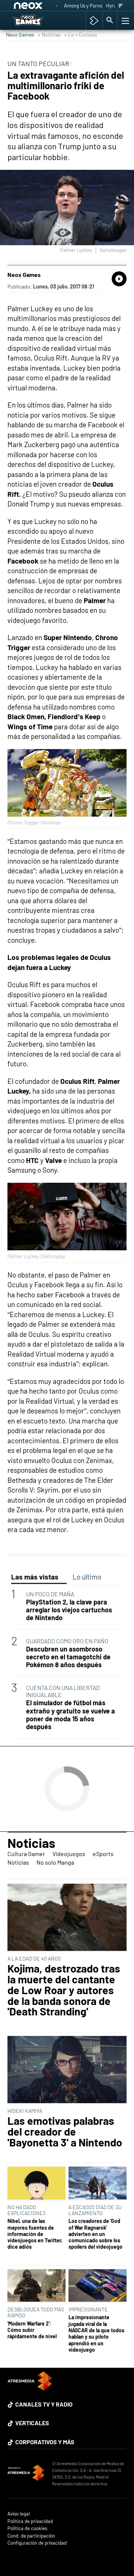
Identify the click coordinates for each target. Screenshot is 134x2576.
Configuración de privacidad (37, 2543)
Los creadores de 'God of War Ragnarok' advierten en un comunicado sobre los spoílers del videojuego (95, 2234)
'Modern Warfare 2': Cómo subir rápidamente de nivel (32, 2330)
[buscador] (110, 21)
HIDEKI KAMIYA (25, 2111)
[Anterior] (57, 6)
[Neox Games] (36, 21)
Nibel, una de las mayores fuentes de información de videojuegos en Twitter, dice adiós (35, 2234)
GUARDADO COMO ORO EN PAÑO (67, 1641)
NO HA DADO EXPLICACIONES (27, 2210)
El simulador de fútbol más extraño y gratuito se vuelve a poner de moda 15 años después (71, 1715)
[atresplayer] (94, 21)
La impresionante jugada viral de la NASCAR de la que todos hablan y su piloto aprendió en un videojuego (96, 2333)
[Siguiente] (121, 6)
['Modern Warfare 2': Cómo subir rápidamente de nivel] (36, 2286)
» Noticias (49, 35)
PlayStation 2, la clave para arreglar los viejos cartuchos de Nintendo (69, 1610)
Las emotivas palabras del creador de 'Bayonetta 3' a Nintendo (65, 2131)
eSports (103, 1854)
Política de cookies (27, 2528)
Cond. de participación (31, 2536)
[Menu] (125, 21)
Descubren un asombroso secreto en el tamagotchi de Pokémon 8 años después (68, 1657)
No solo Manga (55, 1862)
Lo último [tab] (87, 1577)
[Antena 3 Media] (26, 2474)
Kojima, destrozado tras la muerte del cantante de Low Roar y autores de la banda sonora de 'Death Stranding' (64, 1990)
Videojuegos (69, 1854)
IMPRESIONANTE (88, 2309)
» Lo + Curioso (81, 35)
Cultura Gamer (26, 1854)
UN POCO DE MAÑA (50, 1594)
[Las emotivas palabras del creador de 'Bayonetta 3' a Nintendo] (67, 2070)
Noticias (31, 1843)
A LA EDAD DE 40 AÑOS (34, 1958)
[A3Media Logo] (30, 2388)
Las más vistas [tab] (35, 1577)
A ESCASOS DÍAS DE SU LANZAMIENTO (95, 2210)
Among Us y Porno (83, 6)
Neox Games (20, 35)
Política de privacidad (30, 2521)
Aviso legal (19, 2514)
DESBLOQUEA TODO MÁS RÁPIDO (36, 2312)
